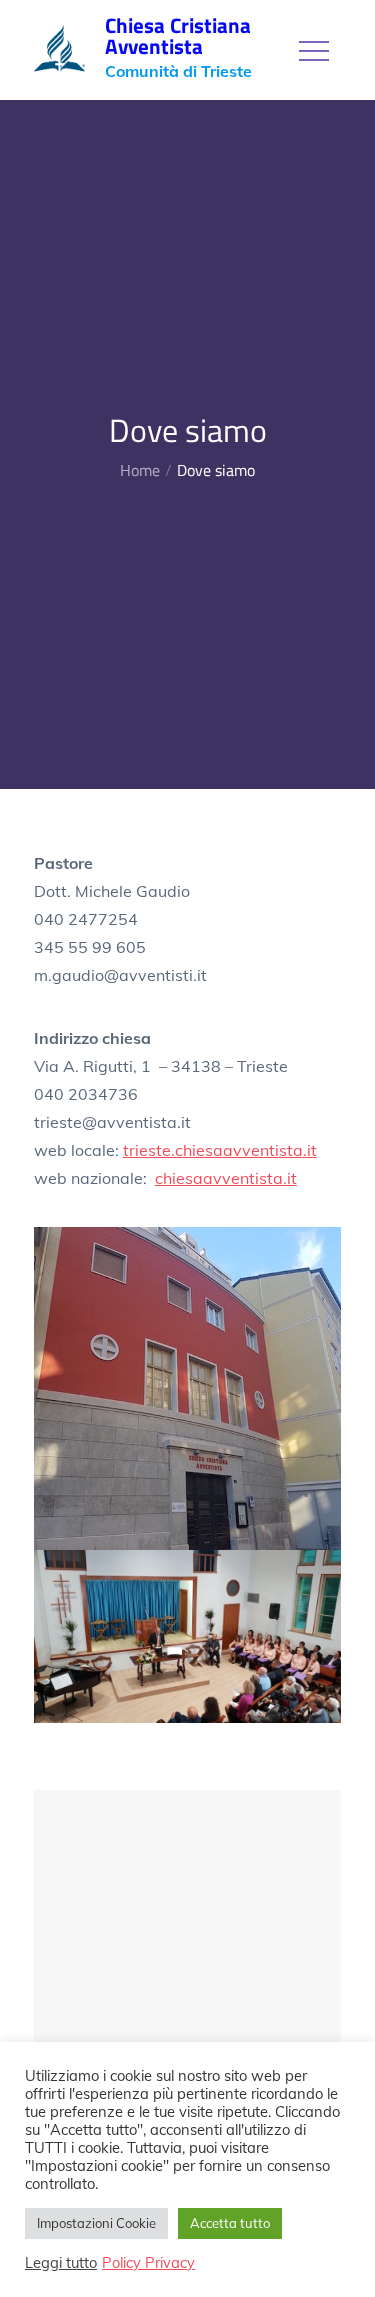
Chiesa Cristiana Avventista (178, 35)
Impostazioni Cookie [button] (96, 2223)
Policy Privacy (148, 2263)
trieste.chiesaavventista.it (220, 1150)
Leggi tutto (61, 2263)
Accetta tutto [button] (230, 2223)
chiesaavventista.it (226, 1178)
